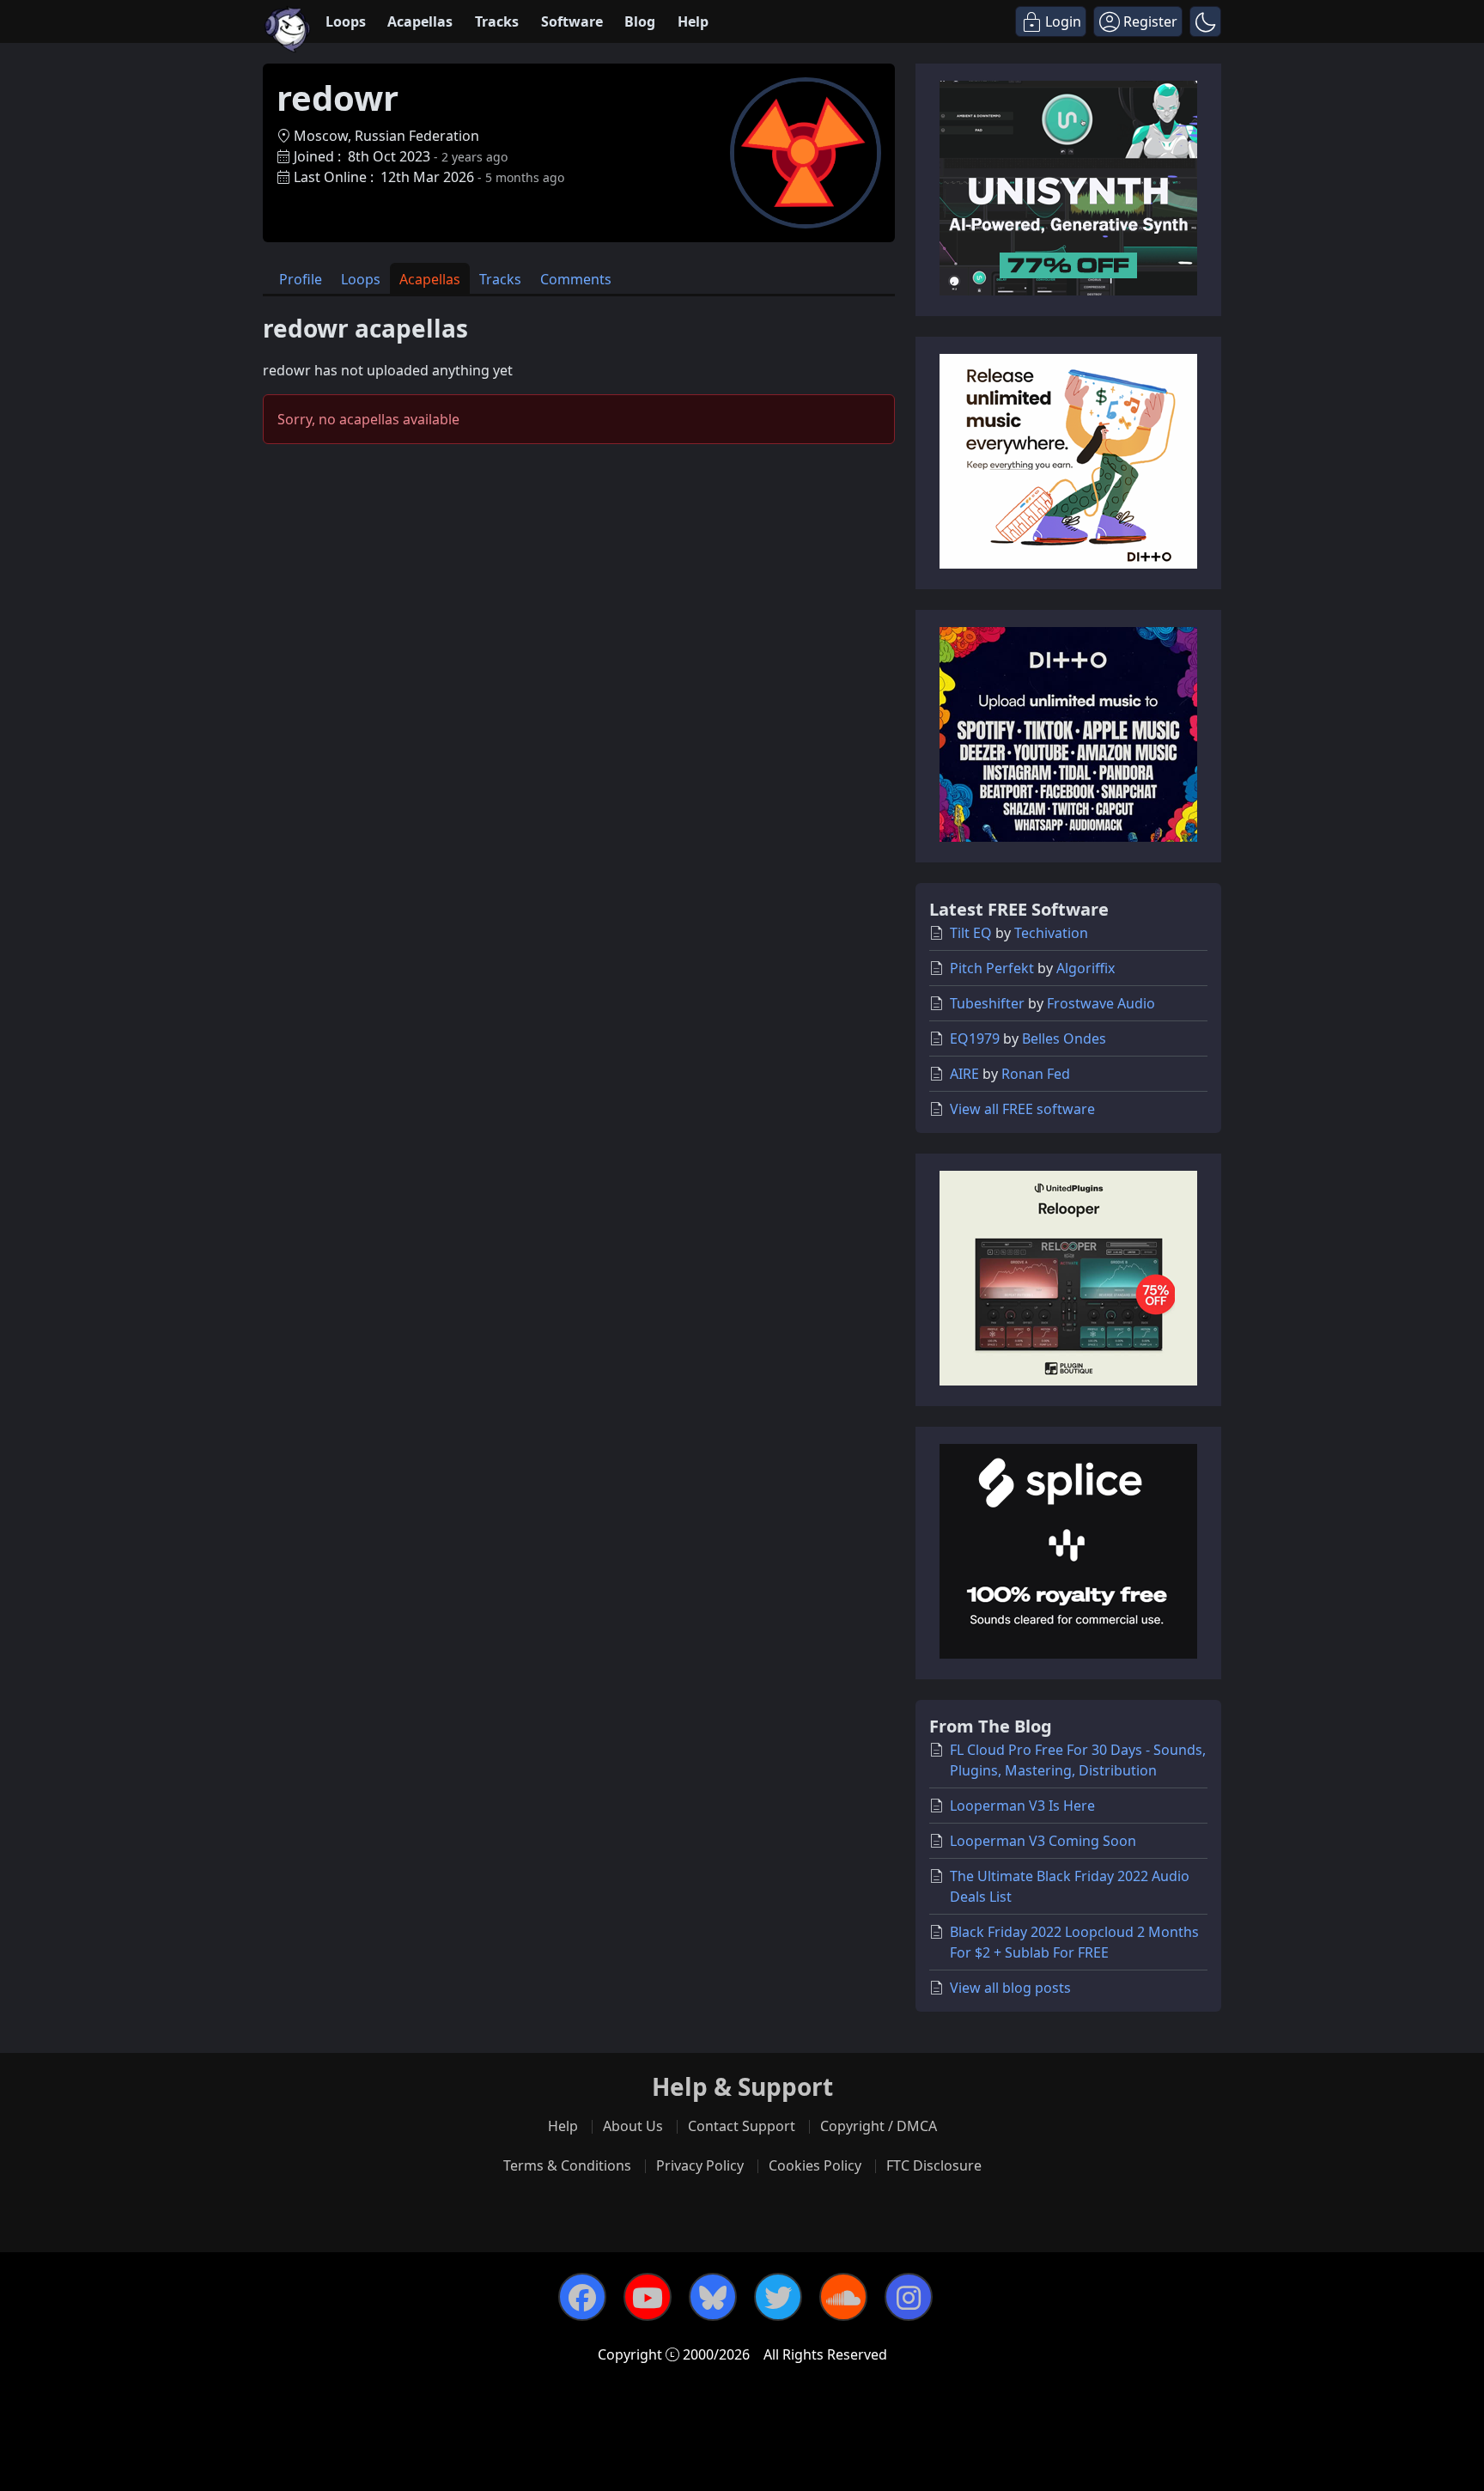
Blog (640, 21)
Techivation (1051, 933)
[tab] (301, 279)
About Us (633, 2126)
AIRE (964, 1074)
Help (693, 21)
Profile (301, 279)
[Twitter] (778, 2297)
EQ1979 (975, 1038)
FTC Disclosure (934, 2165)
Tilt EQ (971, 933)
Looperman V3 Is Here (1022, 1806)
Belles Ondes (1064, 1038)
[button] (1205, 21)
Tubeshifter (987, 1003)
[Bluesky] (713, 2297)
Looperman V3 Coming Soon (1043, 1841)
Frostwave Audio (1101, 1003)
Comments (576, 279)
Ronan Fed (1036, 1074)
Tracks (497, 21)
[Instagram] (909, 2297)
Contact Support (742, 2126)
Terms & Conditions (567, 2165)
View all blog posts (1010, 1988)
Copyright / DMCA (879, 2126)
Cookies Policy (815, 2165)
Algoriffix (1086, 968)
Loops (346, 21)
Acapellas (420, 21)
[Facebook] (582, 2297)
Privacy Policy (700, 2165)
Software (572, 21)
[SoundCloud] (843, 2297)
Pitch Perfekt (992, 968)
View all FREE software (1022, 1109)
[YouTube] (648, 2297)
